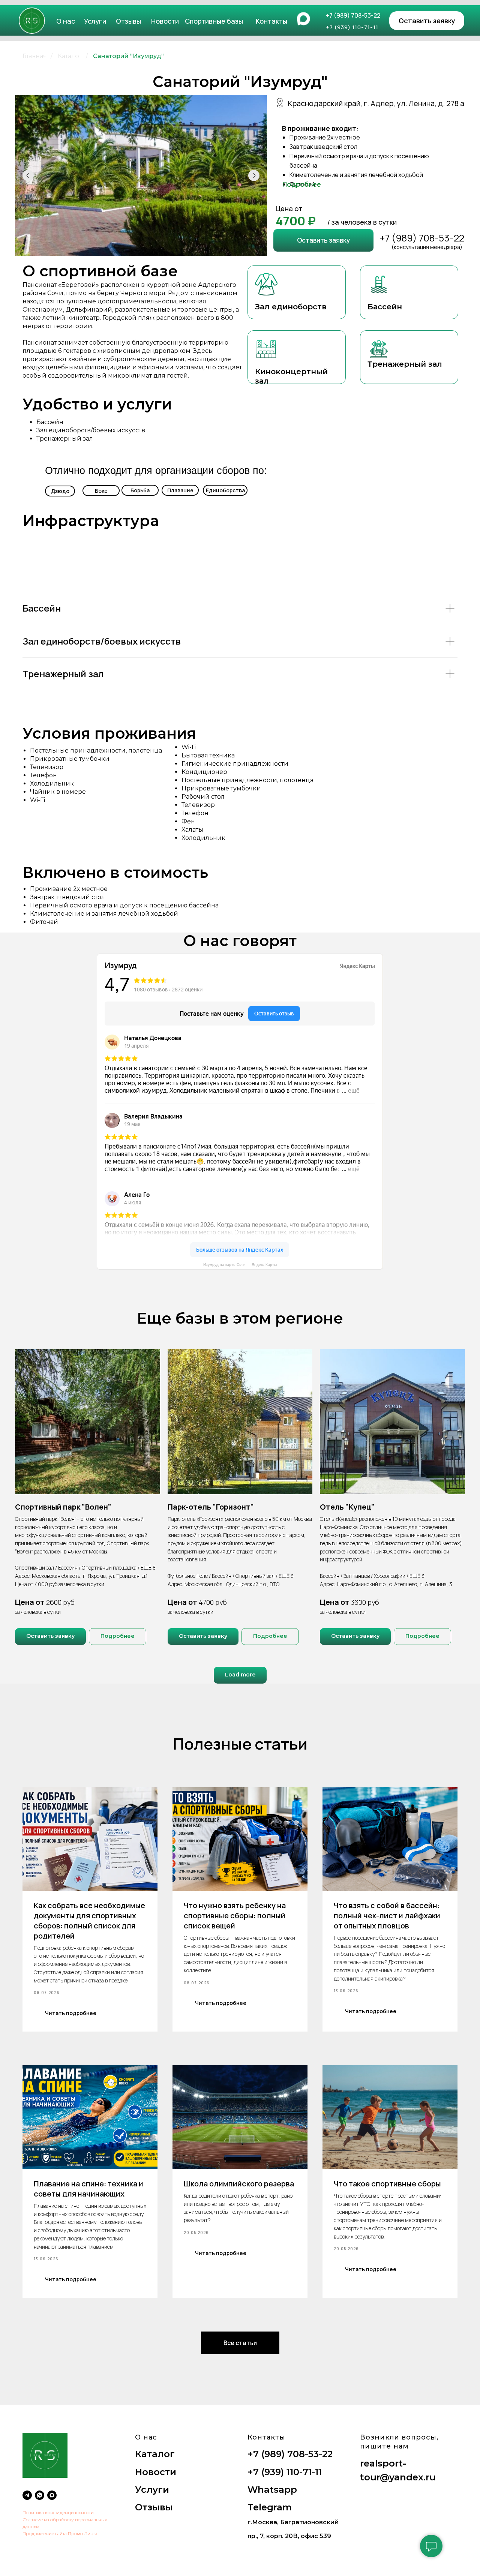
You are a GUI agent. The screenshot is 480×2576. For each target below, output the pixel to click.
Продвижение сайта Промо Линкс (60, 2533)
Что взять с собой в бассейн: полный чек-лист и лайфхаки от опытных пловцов (387, 1916)
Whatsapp (272, 2490)
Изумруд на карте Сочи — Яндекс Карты (240, 1265)
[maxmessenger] (52, 2495)
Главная (35, 56)
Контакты (271, 21)
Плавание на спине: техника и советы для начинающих (88, 2189)
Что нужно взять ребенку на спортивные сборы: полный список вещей (235, 1916)
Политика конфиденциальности (58, 2512)
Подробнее (302, 184)
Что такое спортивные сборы (387, 2184)
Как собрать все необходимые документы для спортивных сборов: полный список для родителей (89, 1921)
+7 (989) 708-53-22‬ (353, 15)
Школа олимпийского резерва (239, 2184)
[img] (32, 21)
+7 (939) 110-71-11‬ (352, 27)
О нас (66, 21)
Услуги (95, 21)
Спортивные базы (214, 21)
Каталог (70, 56)
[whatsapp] (40, 2495)
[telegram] (27, 2495)
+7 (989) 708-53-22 (422, 238)
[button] (427, 21)
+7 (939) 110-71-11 (285, 2472)
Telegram (270, 2507)
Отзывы (128, 21)
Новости (165, 21)
